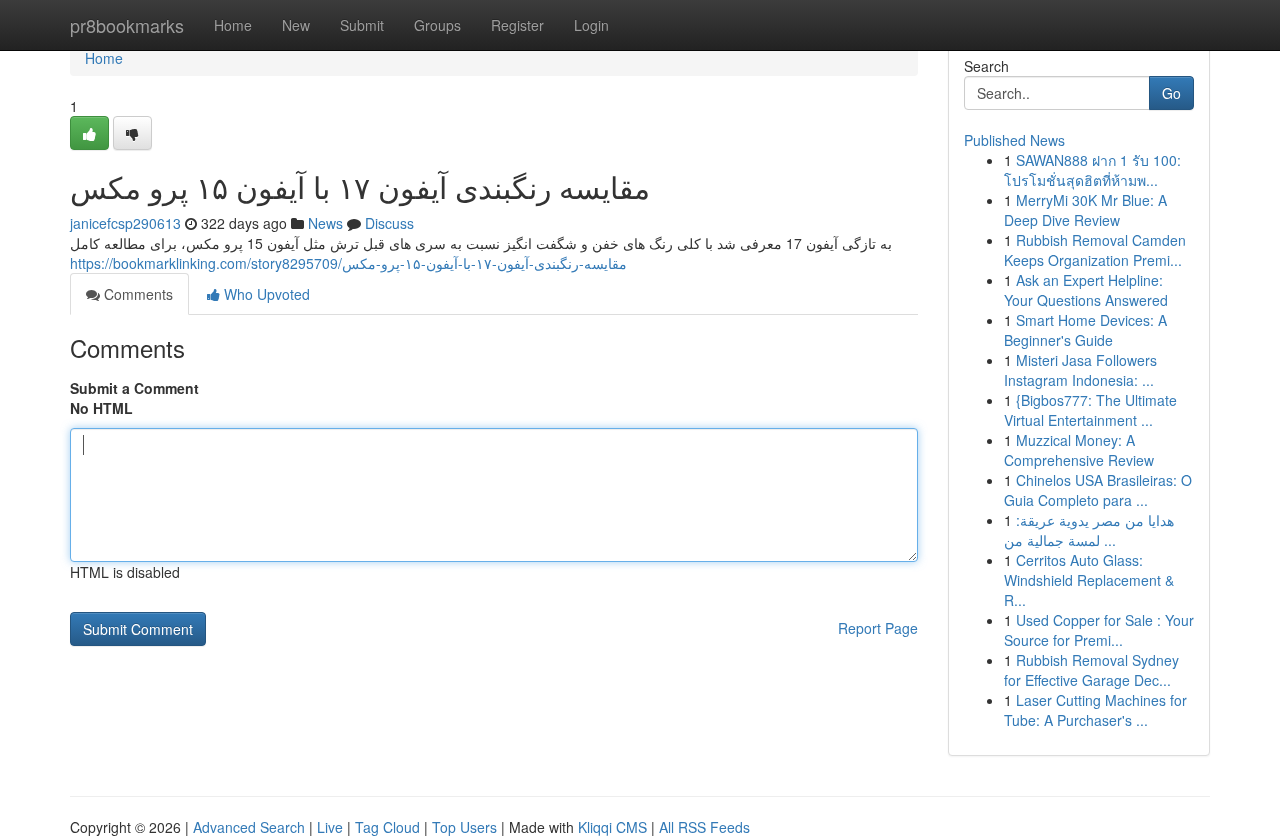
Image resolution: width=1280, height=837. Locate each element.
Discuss (389, 223)
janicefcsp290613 (125, 223)
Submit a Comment (134, 388)
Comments (136, 294)
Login (591, 25)
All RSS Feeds (704, 827)
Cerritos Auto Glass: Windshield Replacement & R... (1089, 580)
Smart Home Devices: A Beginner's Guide (1085, 330)
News (325, 223)
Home (233, 25)
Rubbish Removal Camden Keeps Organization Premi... (1095, 250)
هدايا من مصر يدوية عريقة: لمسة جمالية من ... (1089, 530)
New (296, 25)
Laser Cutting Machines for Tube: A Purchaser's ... (1095, 710)
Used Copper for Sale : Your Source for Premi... (1099, 630)
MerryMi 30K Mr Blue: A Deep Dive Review (1085, 210)
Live (330, 827)
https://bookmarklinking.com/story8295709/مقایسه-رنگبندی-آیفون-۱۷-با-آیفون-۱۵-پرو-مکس (348, 263)
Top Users (464, 827)
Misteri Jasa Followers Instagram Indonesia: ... (1080, 370)
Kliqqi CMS (612, 827)
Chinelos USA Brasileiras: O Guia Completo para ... (1098, 490)
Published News (1014, 140)
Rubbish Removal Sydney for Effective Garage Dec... (1091, 670)
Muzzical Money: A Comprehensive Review (1079, 450)
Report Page (878, 628)
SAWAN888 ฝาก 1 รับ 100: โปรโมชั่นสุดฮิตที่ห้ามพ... (1092, 170)
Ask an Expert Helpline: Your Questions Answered (1086, 290)
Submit (362, 25)
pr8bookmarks (127, 25)
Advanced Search (249, 827)
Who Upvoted (265, 294)
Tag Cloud (387, 827)
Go (1171, 93)
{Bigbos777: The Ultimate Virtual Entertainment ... (1090, 410)
